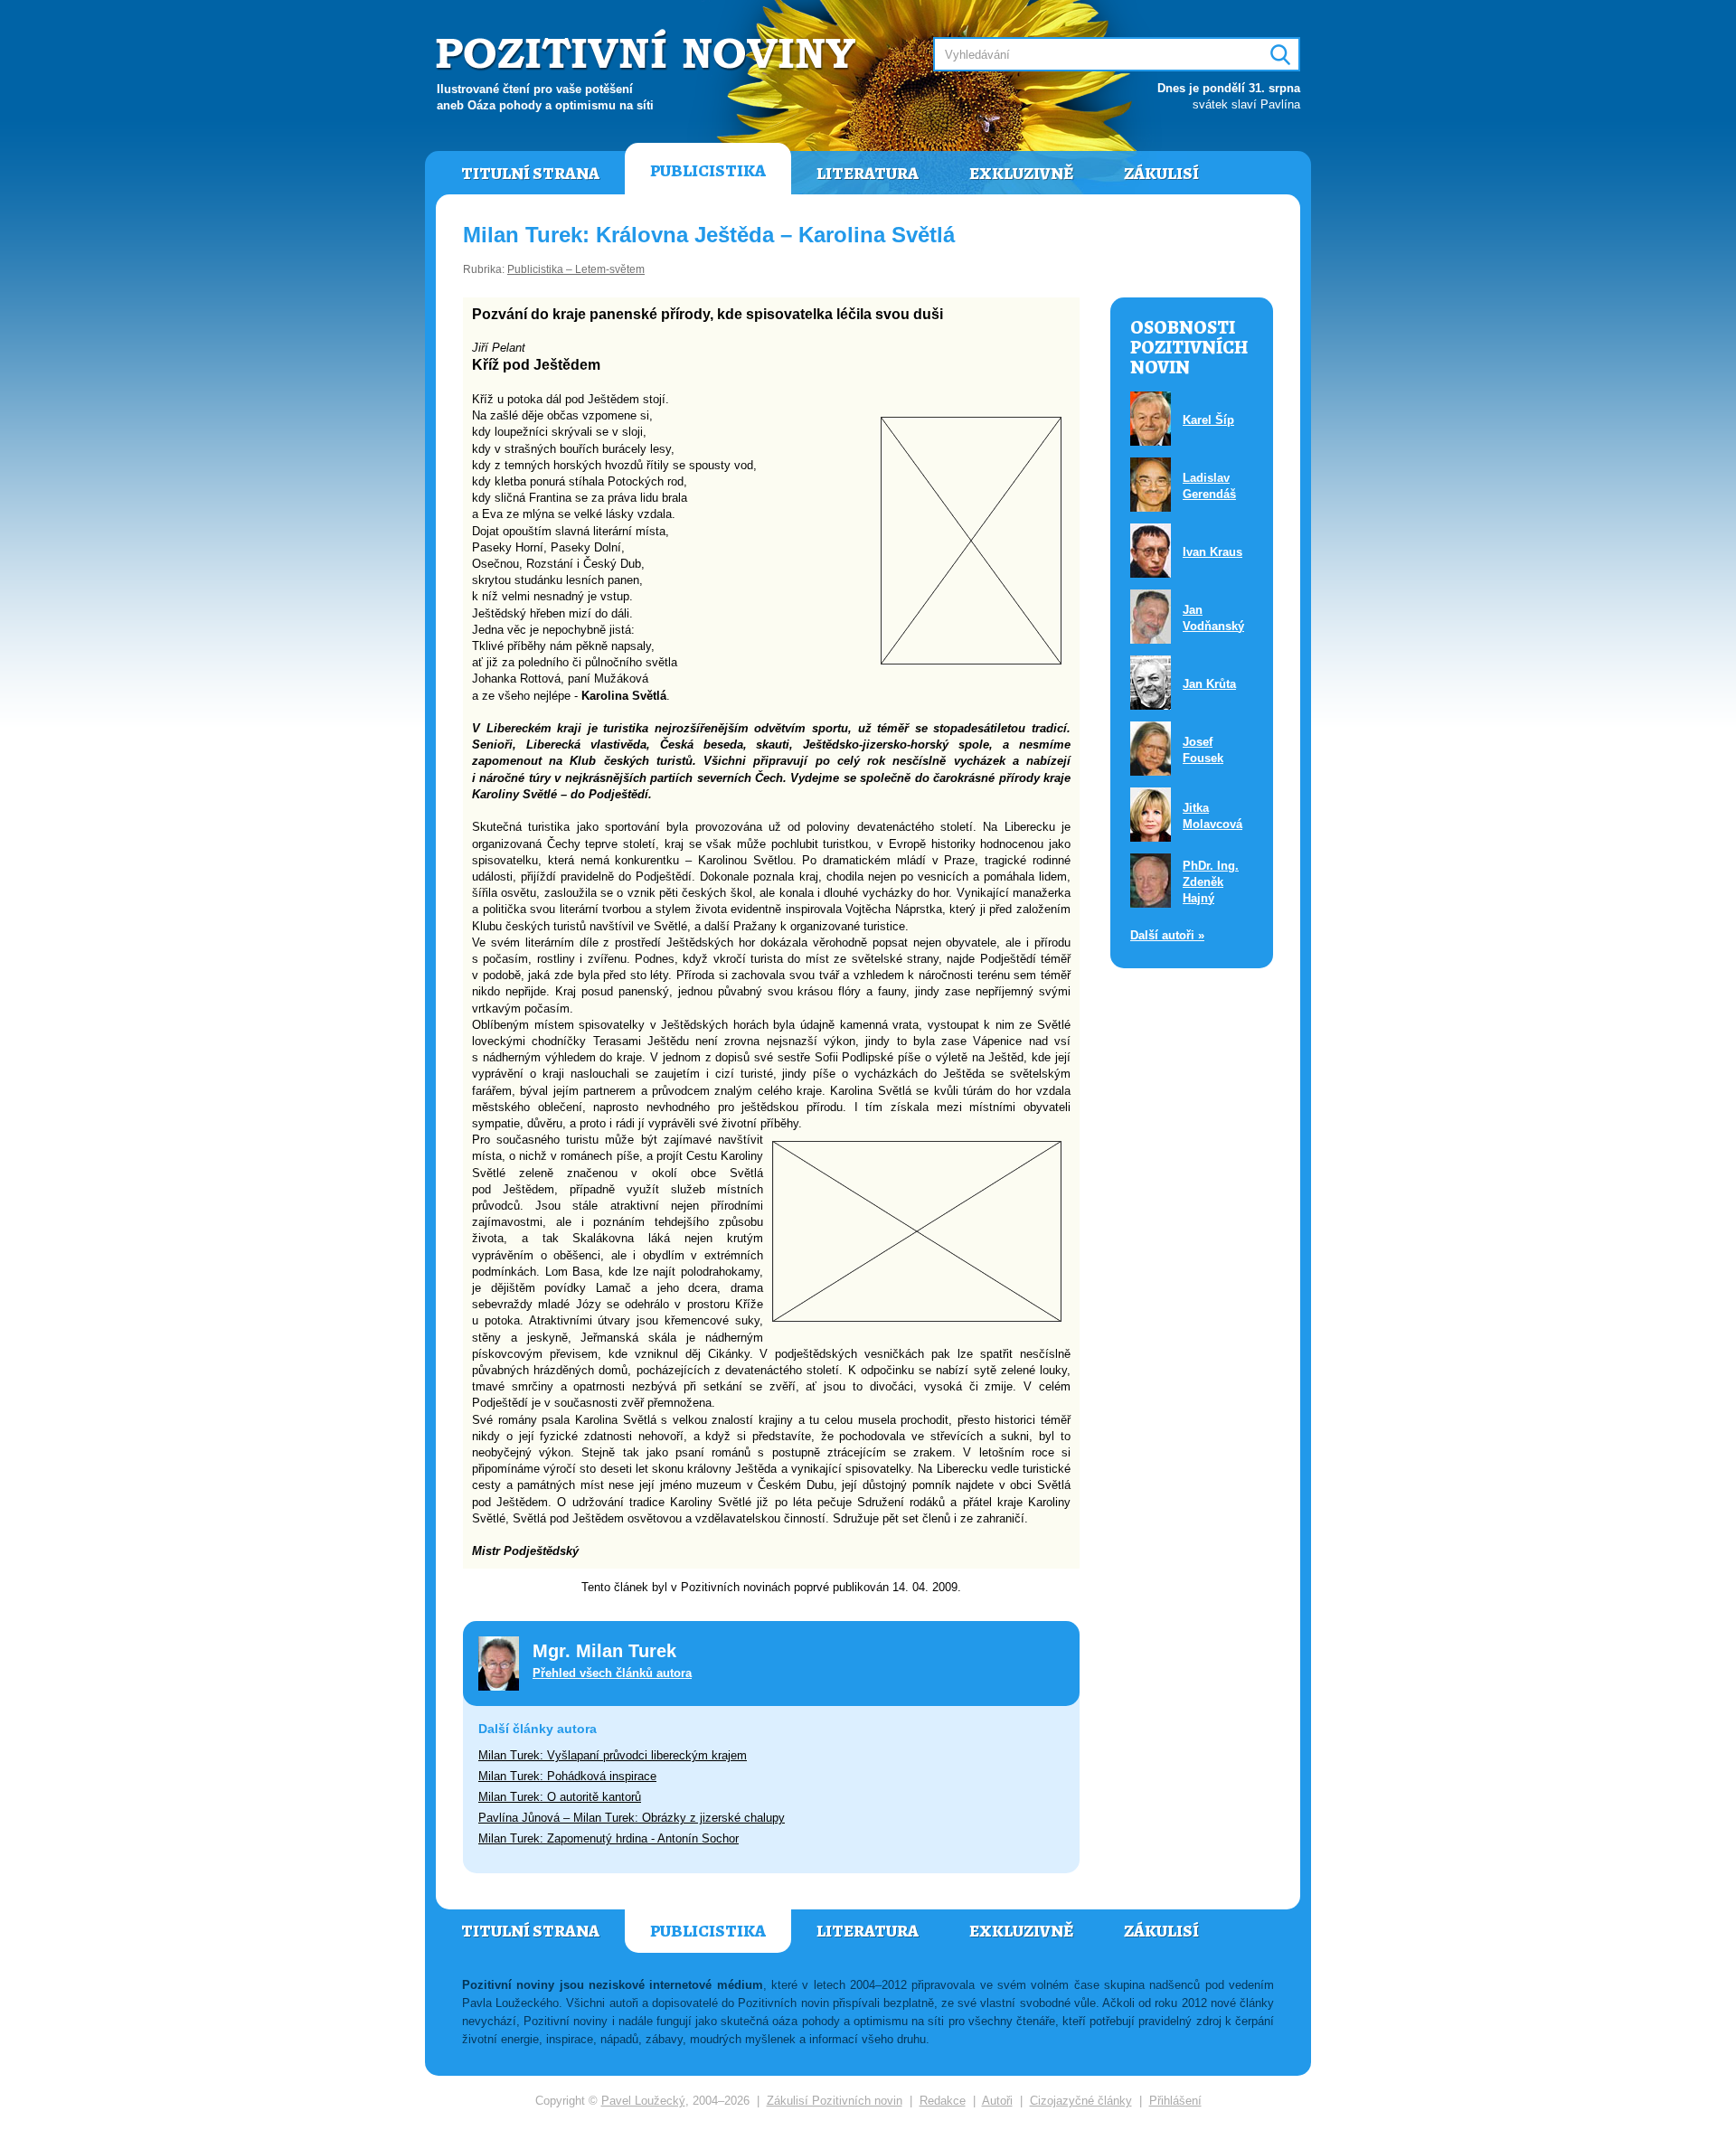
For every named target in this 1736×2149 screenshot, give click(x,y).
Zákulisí (1161, 174)
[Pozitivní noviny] (648, 51)
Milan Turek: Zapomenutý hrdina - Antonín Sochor (609, 1838)
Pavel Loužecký (643, 2101)
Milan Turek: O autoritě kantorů (560, 1797)
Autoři (997, 2101)
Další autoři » (1167, 935)
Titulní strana (530, 174)
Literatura (868, 174)
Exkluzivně (1021, 174)
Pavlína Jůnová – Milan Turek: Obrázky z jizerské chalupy (632, 1818)
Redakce (943, 2101)
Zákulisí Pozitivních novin (835, 2101)
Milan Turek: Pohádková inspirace (567, 1776)
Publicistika (708, 171)
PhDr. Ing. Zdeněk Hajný (1211, 882)
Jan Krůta (1209, 684)
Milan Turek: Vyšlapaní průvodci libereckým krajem (613, 1755)
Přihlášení (1175, 2101)
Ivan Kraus (1212, 552)
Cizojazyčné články (1081, 2101)
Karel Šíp (1208, 420)
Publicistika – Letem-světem (576, 269)
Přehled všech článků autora (612, 1673)
